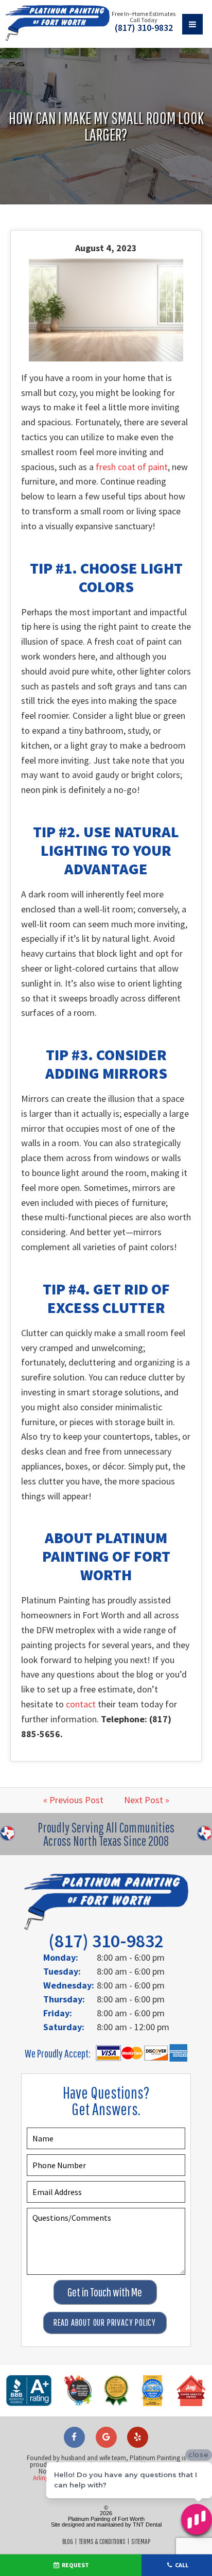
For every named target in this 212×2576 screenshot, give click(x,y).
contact (81, 1704)
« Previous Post (73, 1800)
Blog (68, 2542)
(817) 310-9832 (144, 28)
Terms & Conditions (102, 2542)
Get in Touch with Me (105, 2292)
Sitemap (141, 2542)
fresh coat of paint (132, 467)
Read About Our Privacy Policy (105, 2322)
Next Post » (147, 1800)
